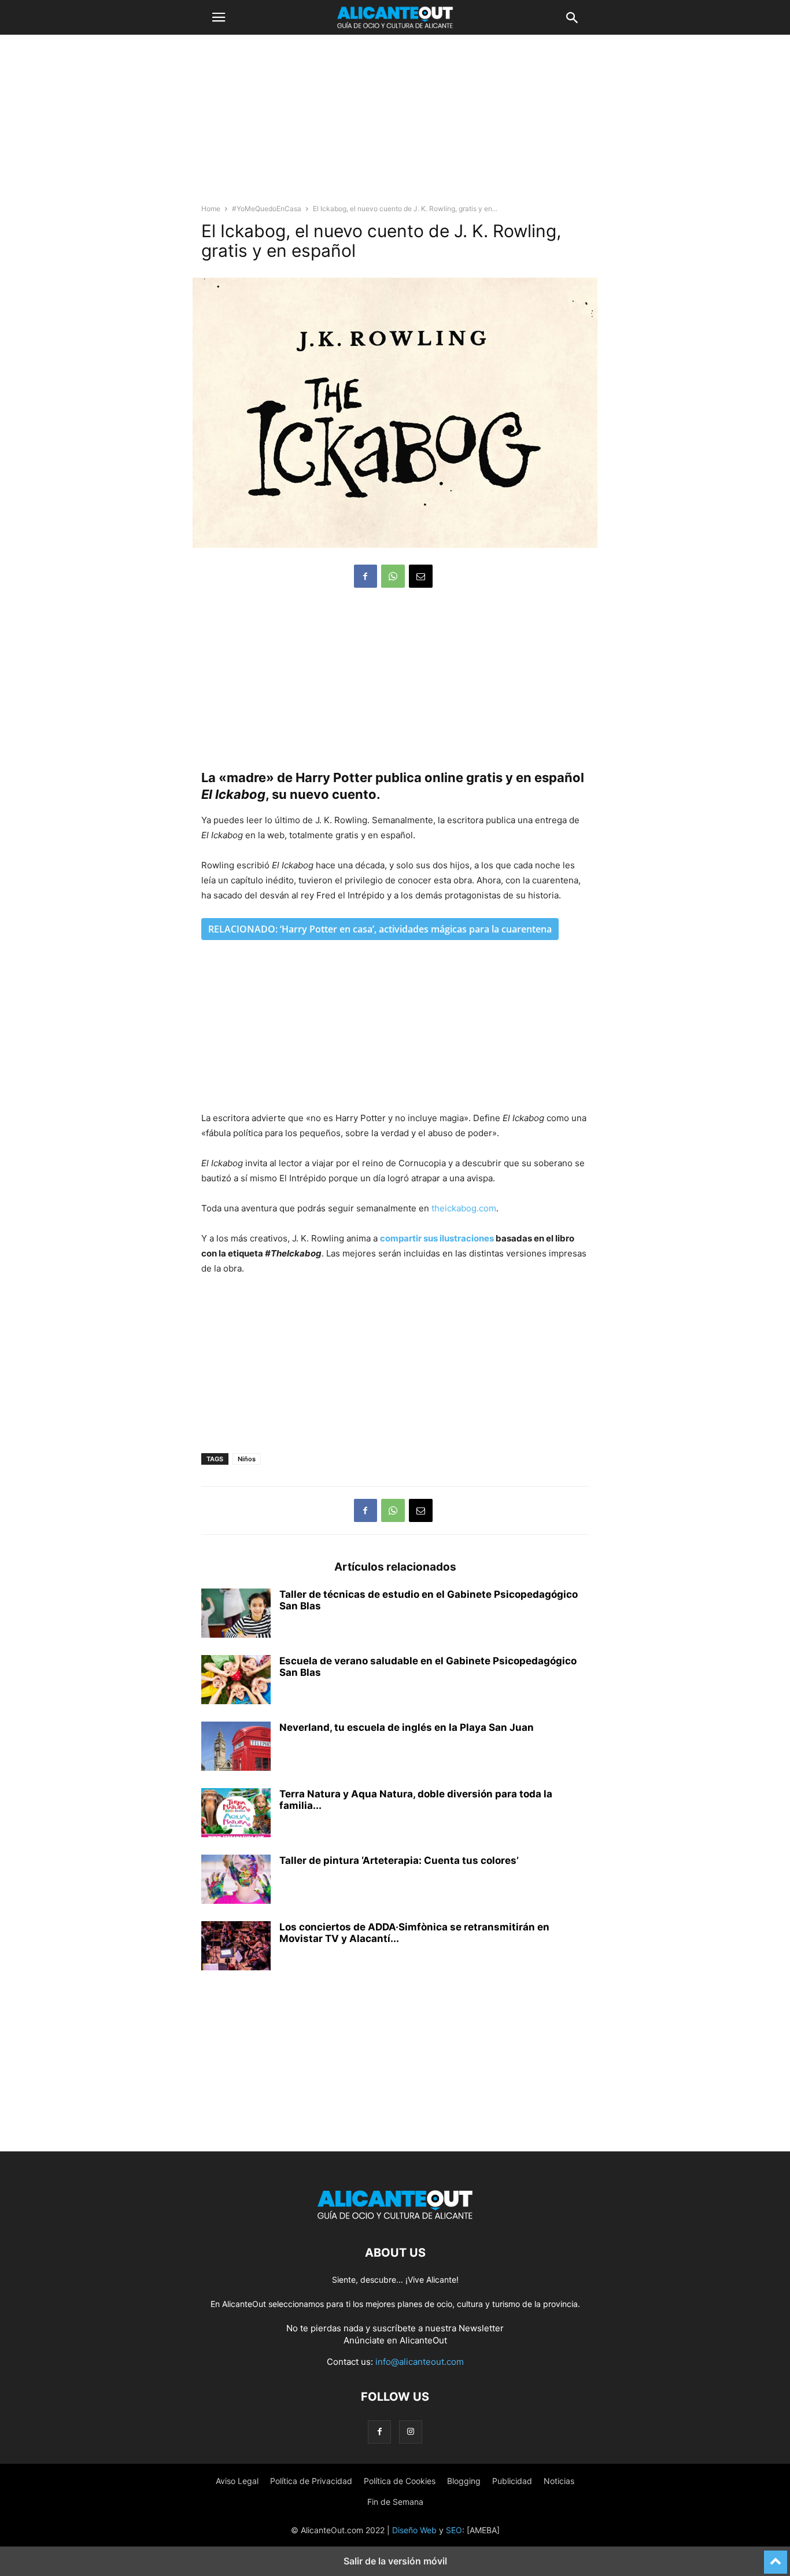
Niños (247, 1459)
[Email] (421, 576)
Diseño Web (414, 2530)
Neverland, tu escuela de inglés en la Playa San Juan (407, 1727)
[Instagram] (411, 2432)
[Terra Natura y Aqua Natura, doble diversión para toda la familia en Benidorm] (236, 1814)
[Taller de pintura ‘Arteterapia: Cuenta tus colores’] (236, 1881)
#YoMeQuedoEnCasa (267, 209)
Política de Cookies (400, 2481)
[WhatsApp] (393, 576)
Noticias (559, 2481)
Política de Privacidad (311, 2481)
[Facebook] (366, 576)
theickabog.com (464, 1208)
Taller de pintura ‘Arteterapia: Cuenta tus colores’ (399, 1860)
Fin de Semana (395, 2502)
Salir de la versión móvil (395, 2561)
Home (211, 209)
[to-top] (776, 2557)
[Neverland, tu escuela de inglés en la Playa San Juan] (236, 1748)
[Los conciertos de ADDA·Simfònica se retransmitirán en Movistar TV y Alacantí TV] (236, 1947)
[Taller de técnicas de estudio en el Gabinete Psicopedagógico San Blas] (236, 1615)
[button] (219, 17)
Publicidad (512, 2481)
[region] (395, 124)
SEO (454, 2530)
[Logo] (395, 2218)
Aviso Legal (237, 2481)
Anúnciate (364, 2340)
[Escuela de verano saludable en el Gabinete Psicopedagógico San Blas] (236, 1681)
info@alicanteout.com (420, 2362)
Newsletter (481, 2328)
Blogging (464, 2481)
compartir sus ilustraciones (437, 1238)
